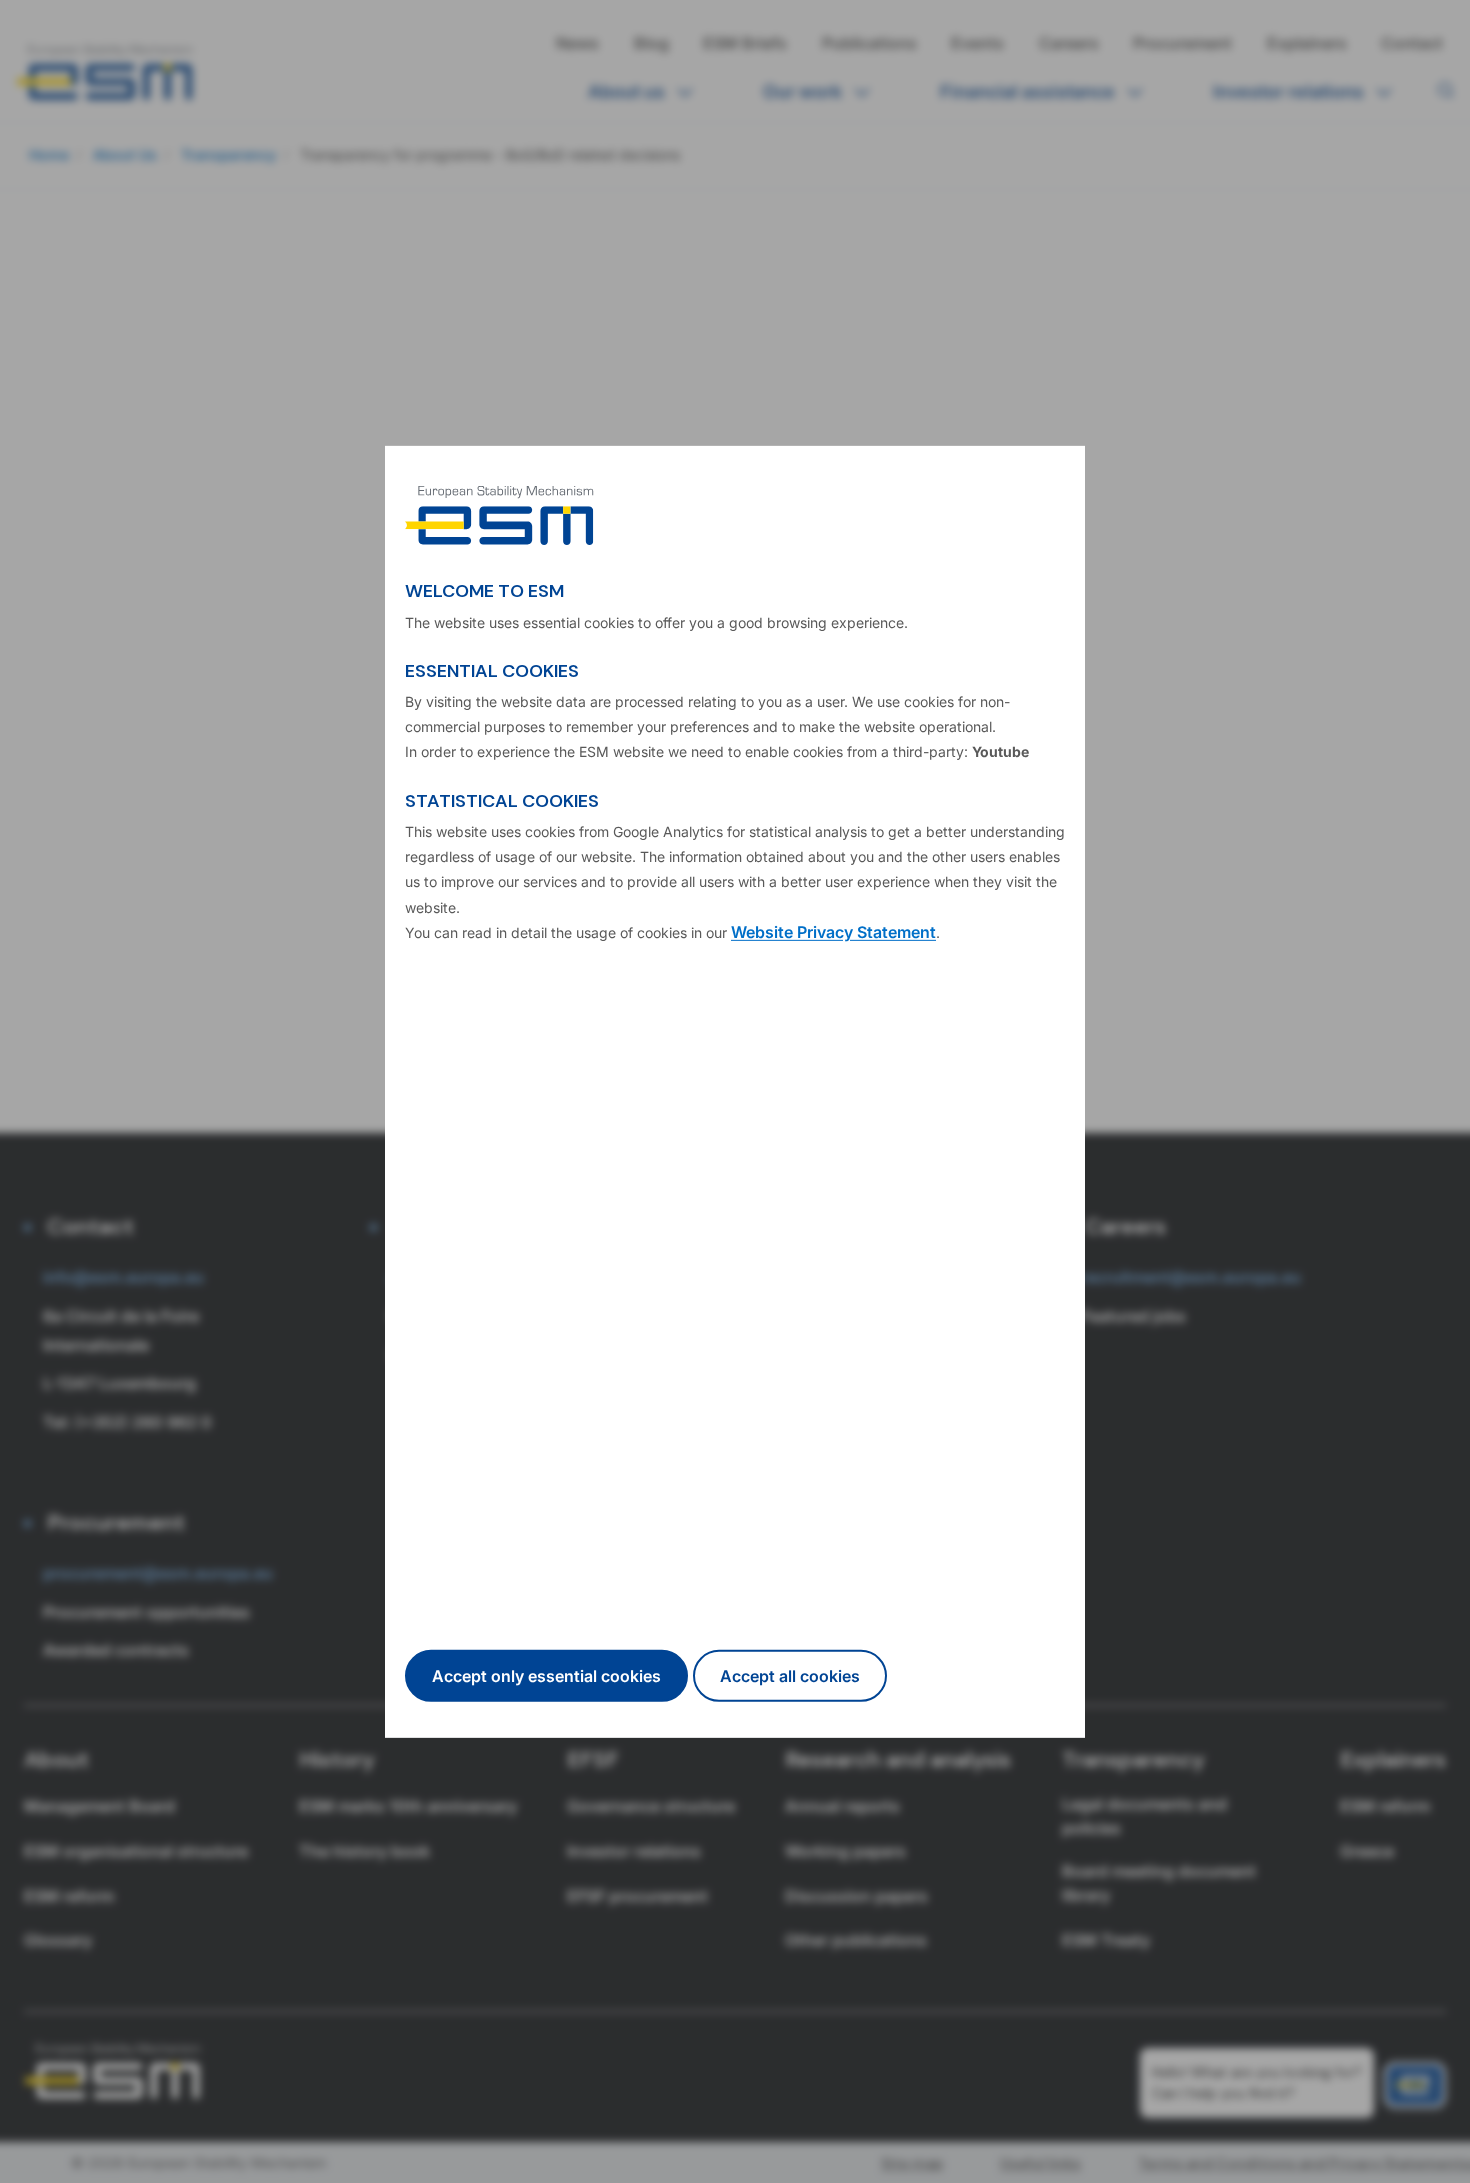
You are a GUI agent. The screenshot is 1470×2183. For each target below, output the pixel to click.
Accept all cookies (790, 1676)
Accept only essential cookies (546, 1676)
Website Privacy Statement (833, 932)
